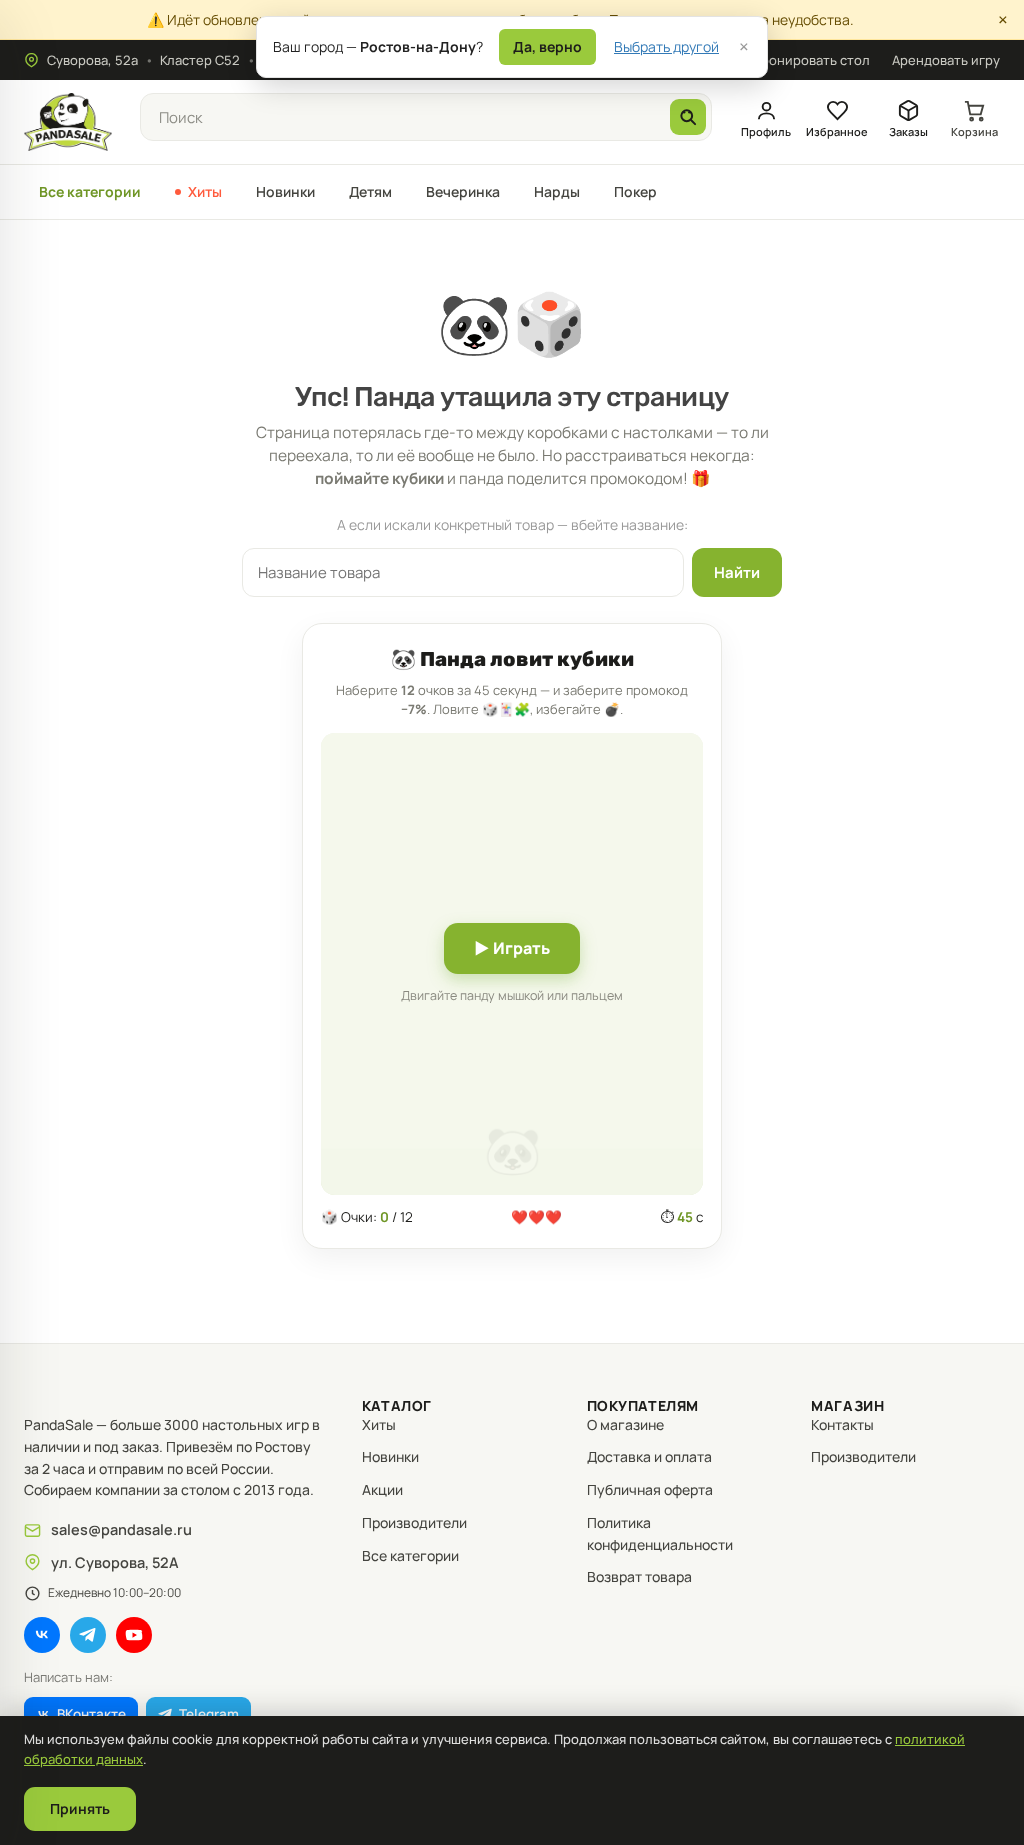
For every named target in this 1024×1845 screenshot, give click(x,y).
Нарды (557, 191)
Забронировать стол (804, 60)
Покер (635, 191)
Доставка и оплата (649, 1456)
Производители (414, 1522)
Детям (370, 191)
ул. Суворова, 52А (115, 1562)
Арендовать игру (946, 60)
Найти (737, 572)
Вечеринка (463, 191)
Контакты (842, 1424)
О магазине (625, 1424)
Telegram (209, 1714)
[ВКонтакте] (42, 1635)
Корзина (974, 131)
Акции (382, 1489)
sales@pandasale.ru (121, 1529)
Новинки (285, 191)
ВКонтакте (91, 1714)
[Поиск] (688, 117)
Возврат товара (639, 1576)
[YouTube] (134, 1635)
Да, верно (547, 46)
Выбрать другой (666, 46)
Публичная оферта (650, 1489)
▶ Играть (512, 948)
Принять (80, 1808)
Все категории (90, 191)
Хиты (205, 191)
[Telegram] (88, 1635)
